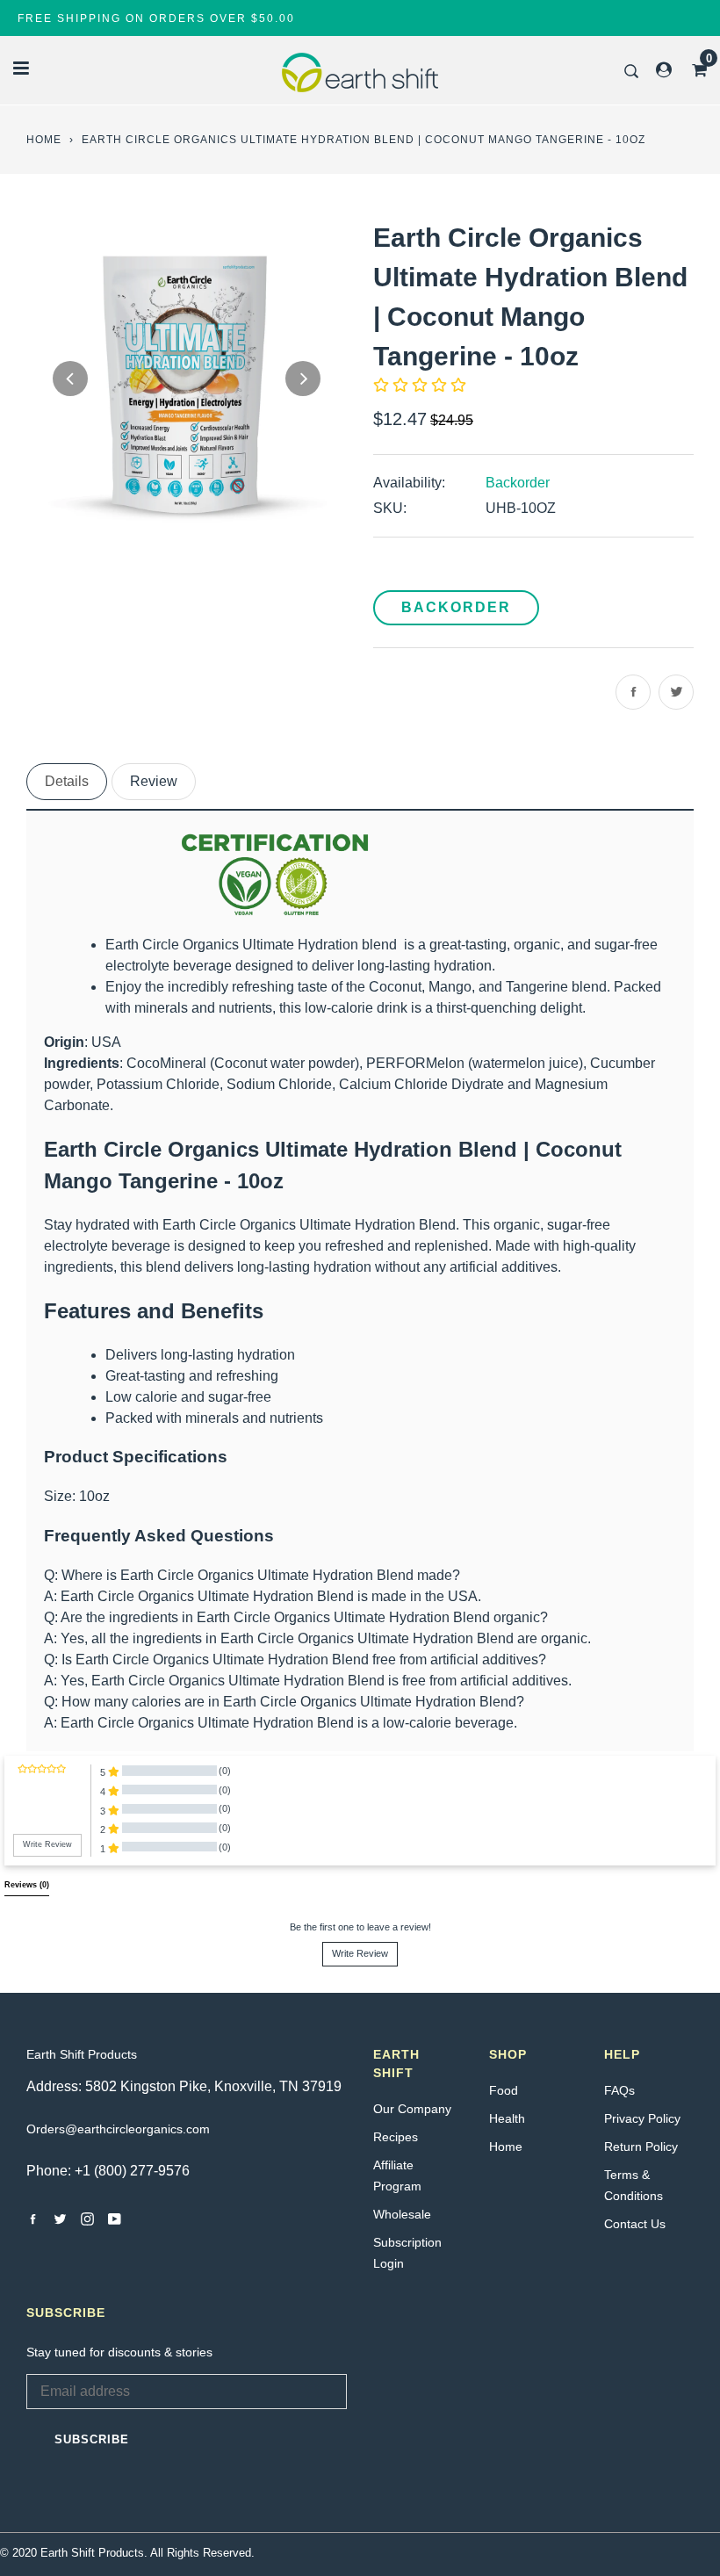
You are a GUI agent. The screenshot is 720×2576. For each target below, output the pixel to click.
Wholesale (402, 2214)
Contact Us (635, 2224)
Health (507, 2118)
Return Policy (641, 2147)
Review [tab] (154, 781)
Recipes (396, 2137)
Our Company (412, 2109)
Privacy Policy (642, 2118)
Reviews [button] (27, 1885)
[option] (187, 378)
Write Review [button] (47, 1844)
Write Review (360, 1953)
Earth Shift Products (82, 2054)
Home (44, 140)
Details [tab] (67, 781)
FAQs (619, 2090)
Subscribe (92, 2439)
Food (504, 2090)
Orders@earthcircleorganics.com (118, 2129)
